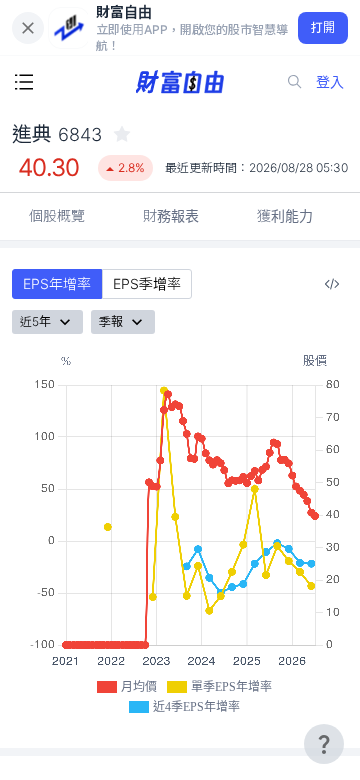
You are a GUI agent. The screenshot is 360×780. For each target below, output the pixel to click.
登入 (330, 81)
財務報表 (171, 215)
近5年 (35, 321)
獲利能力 (285, 215)
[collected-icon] (122, 134)
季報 (111, 321)
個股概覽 (57, 215)
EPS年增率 (57, 283)
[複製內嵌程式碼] (332, 284)
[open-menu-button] (24, 82)
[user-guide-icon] (324, 744)
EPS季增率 (147, 283)
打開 (323, 27)
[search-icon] (295, 82)
